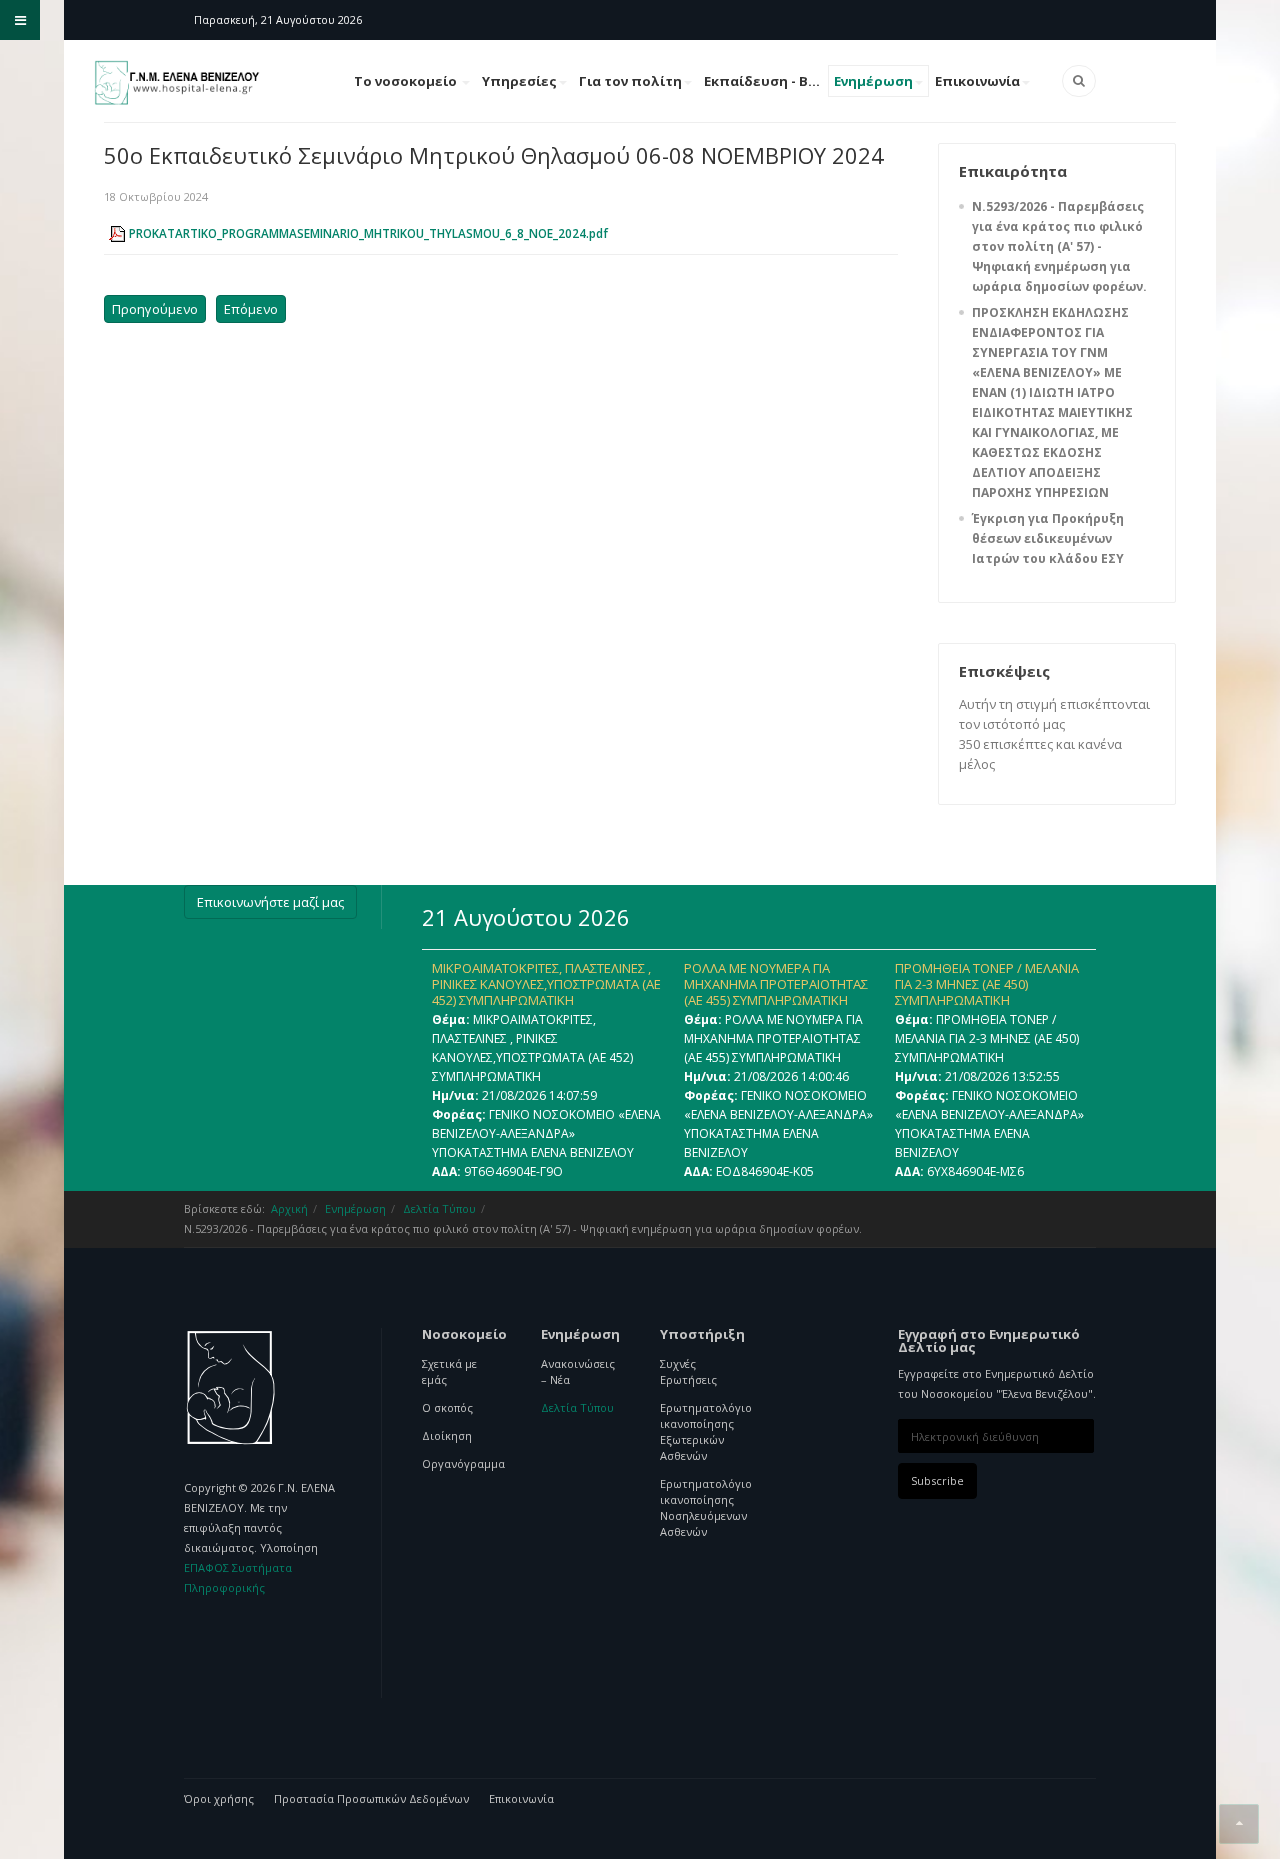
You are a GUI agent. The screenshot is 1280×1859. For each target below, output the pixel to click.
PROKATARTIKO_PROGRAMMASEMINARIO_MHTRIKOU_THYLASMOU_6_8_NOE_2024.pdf (368, 234)
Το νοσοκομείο (407, 81)
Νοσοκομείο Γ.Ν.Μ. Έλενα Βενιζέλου (231, 1388)
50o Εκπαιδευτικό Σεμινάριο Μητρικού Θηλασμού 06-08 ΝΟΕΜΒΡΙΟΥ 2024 (494, 155)
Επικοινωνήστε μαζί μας (270, 902)
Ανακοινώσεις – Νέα (578, 1371)
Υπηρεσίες (519, 81)
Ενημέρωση (873, 81)
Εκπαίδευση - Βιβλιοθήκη (766, 81)
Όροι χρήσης (219, 1798)
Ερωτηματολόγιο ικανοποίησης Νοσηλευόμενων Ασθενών (699, 1507)
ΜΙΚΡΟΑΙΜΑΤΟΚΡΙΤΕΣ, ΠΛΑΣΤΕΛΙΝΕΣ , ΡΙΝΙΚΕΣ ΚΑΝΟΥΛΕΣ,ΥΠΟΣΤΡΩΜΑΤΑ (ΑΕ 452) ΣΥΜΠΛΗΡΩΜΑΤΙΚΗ (546, 984)
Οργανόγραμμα (461, 1463)
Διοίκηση (447, 1435)
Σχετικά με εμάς (449, 1371)
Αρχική (289, 1208)
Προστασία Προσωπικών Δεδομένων (371, 1798)
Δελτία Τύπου (439, 1208)
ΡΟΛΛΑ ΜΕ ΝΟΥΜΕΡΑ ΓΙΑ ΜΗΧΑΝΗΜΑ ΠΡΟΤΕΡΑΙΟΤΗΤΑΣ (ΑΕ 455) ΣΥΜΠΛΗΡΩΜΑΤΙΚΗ (776, 984)
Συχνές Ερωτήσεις (688, 1371)
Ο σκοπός (447, 1407)
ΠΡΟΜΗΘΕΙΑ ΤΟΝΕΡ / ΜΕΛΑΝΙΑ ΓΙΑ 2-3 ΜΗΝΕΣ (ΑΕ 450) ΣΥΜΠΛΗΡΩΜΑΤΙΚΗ (987, 984)
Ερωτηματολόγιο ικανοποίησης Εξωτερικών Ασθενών (699, 1431)
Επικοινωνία (977, 81)
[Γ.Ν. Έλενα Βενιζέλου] (179, 83)
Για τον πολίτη (630, 81)
